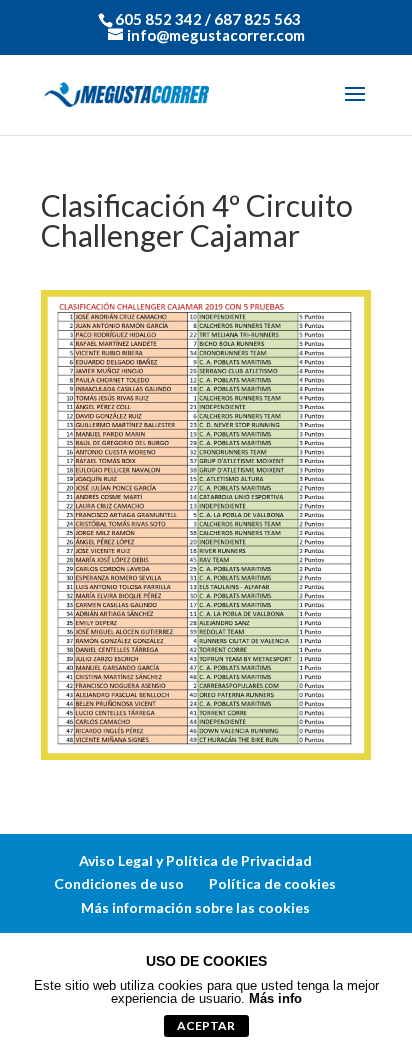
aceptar (206, 1025)
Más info (275, 998)
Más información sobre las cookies (195, 907)
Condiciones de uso (119, 883)
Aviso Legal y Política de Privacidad (195, 860)
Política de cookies (272, 883)
